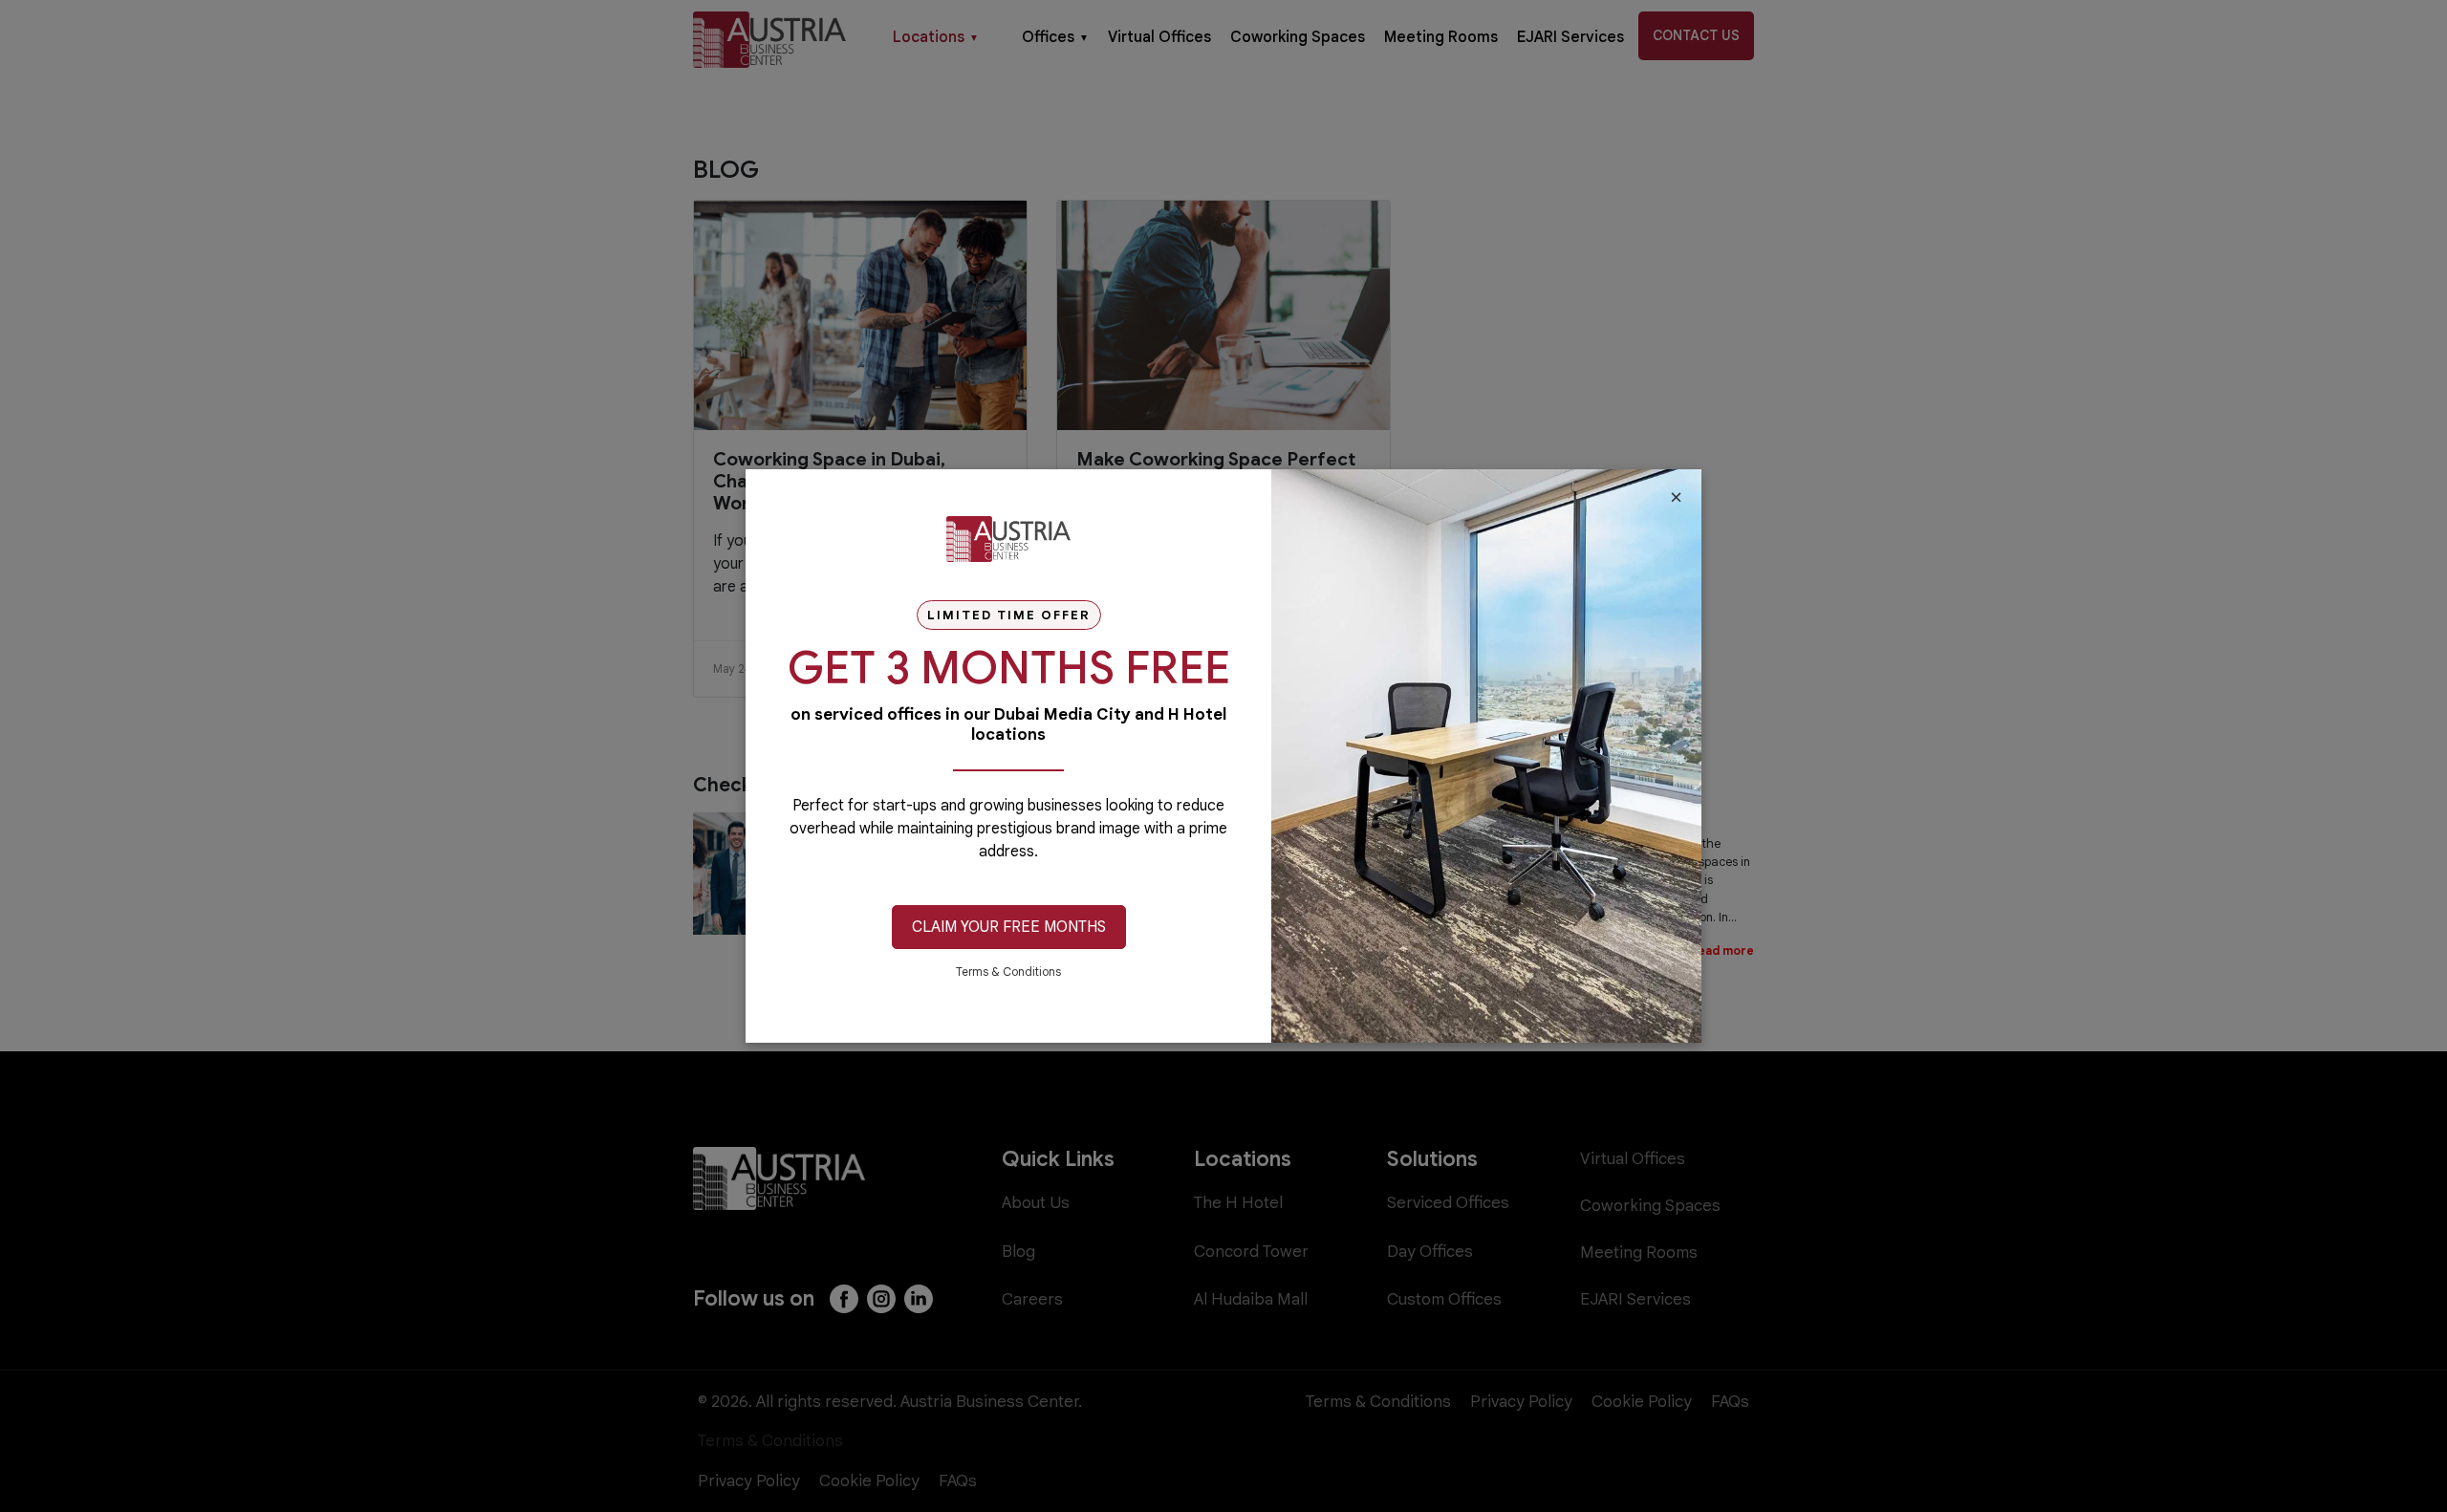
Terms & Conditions (1008, 972)
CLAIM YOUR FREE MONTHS (1009, 927)
